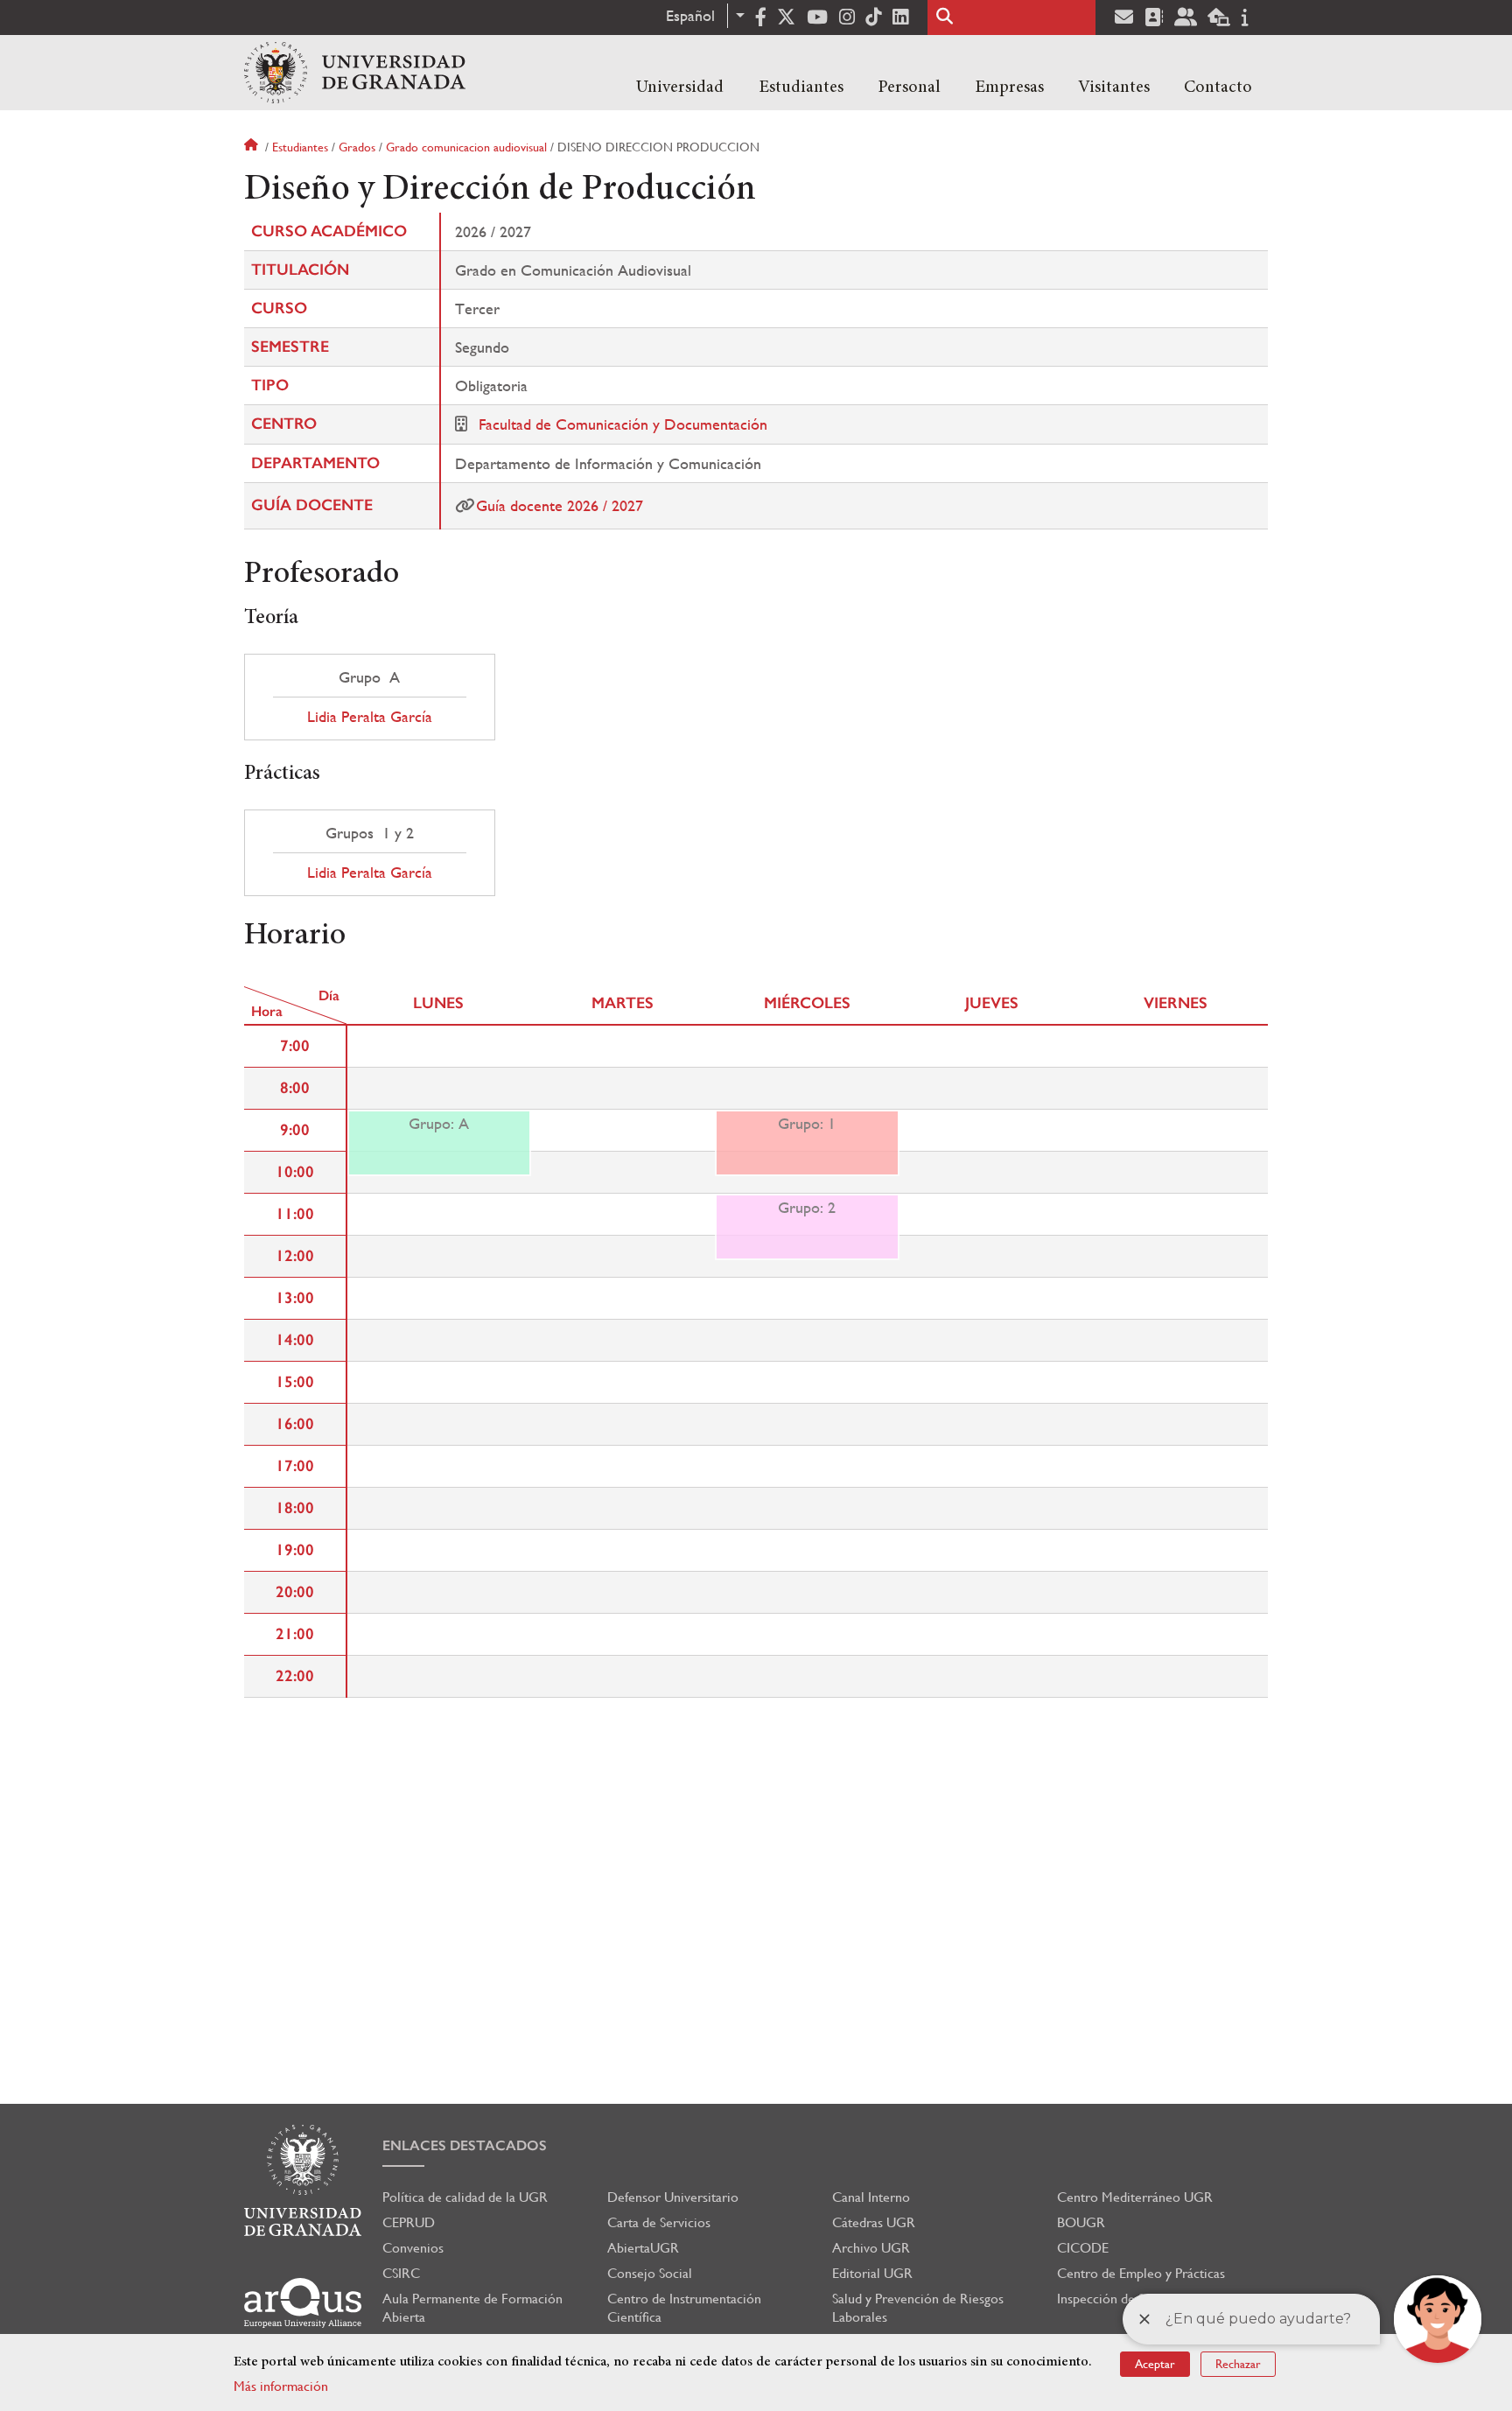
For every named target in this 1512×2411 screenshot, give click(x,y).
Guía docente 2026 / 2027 (560, 505)
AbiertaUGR (643, 2248)
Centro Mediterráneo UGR (1135, 2197)
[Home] (355, 73)
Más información (281, 2386)
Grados (357, 147)
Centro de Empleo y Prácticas (1141, 2273)
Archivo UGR (871, 2248)
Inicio (253, 147)
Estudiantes (801, 88)
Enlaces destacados (465, 2145)
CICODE (1083, 2248)
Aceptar (1155, 2364)
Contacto (1218, 88)
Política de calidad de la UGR (465, 2197)
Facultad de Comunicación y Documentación (623, 424)
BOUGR (1081, 2222)
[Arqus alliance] (303, 2303)
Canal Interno (871, 2197)
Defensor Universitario (673, 2197)
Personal (909, 88)
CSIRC (401, 2273)
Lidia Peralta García (370, 717)
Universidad (680, 88)
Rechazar (1238, 2364)
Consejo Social (650, 2273)
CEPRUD (409, 2222)
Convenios (413, 2248)
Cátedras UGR (874, 2222)
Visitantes (1114, 88)
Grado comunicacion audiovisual (466, 147)
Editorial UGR (872, 2273)
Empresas (1009, 88)
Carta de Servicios (659, 2222)
